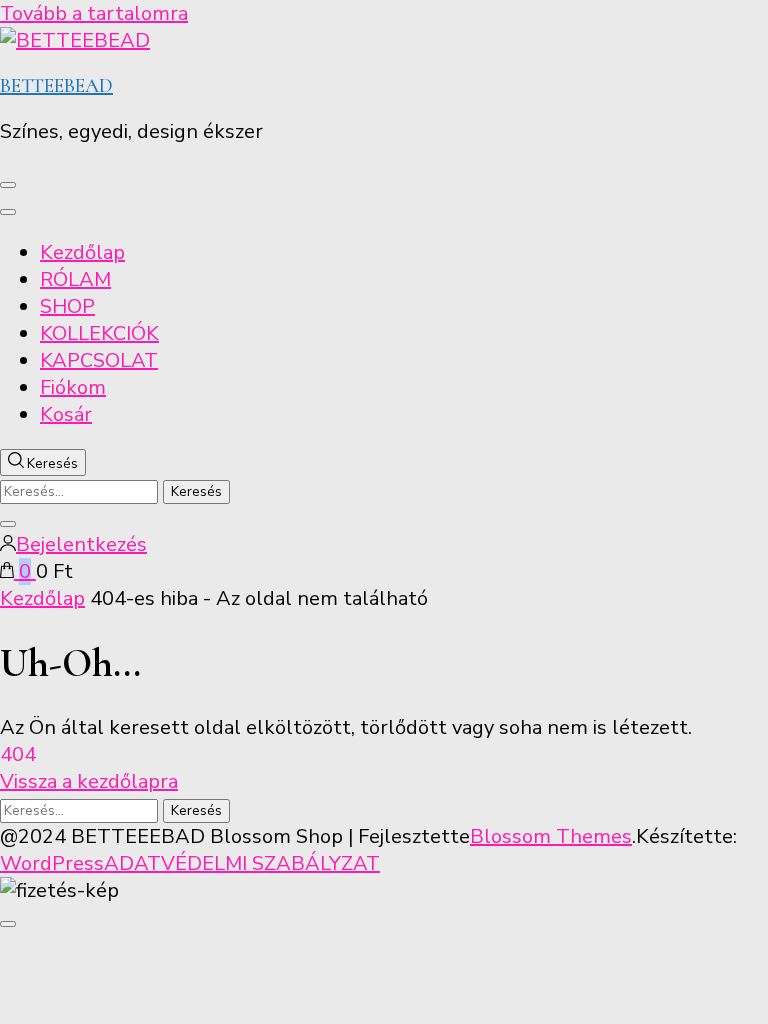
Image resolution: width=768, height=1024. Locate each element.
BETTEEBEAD (56, 86)
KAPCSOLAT (99, 360)
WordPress (52, 863)
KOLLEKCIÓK (99, 333)
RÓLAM (75, 279)
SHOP (67, 306)
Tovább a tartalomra (94, 13)
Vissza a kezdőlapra (89, 781)
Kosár (66, 414)
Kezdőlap (82, 252)
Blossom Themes (551, 836)
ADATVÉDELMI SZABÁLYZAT (242, 863)
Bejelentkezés (81, 544)
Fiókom (73, 387)
